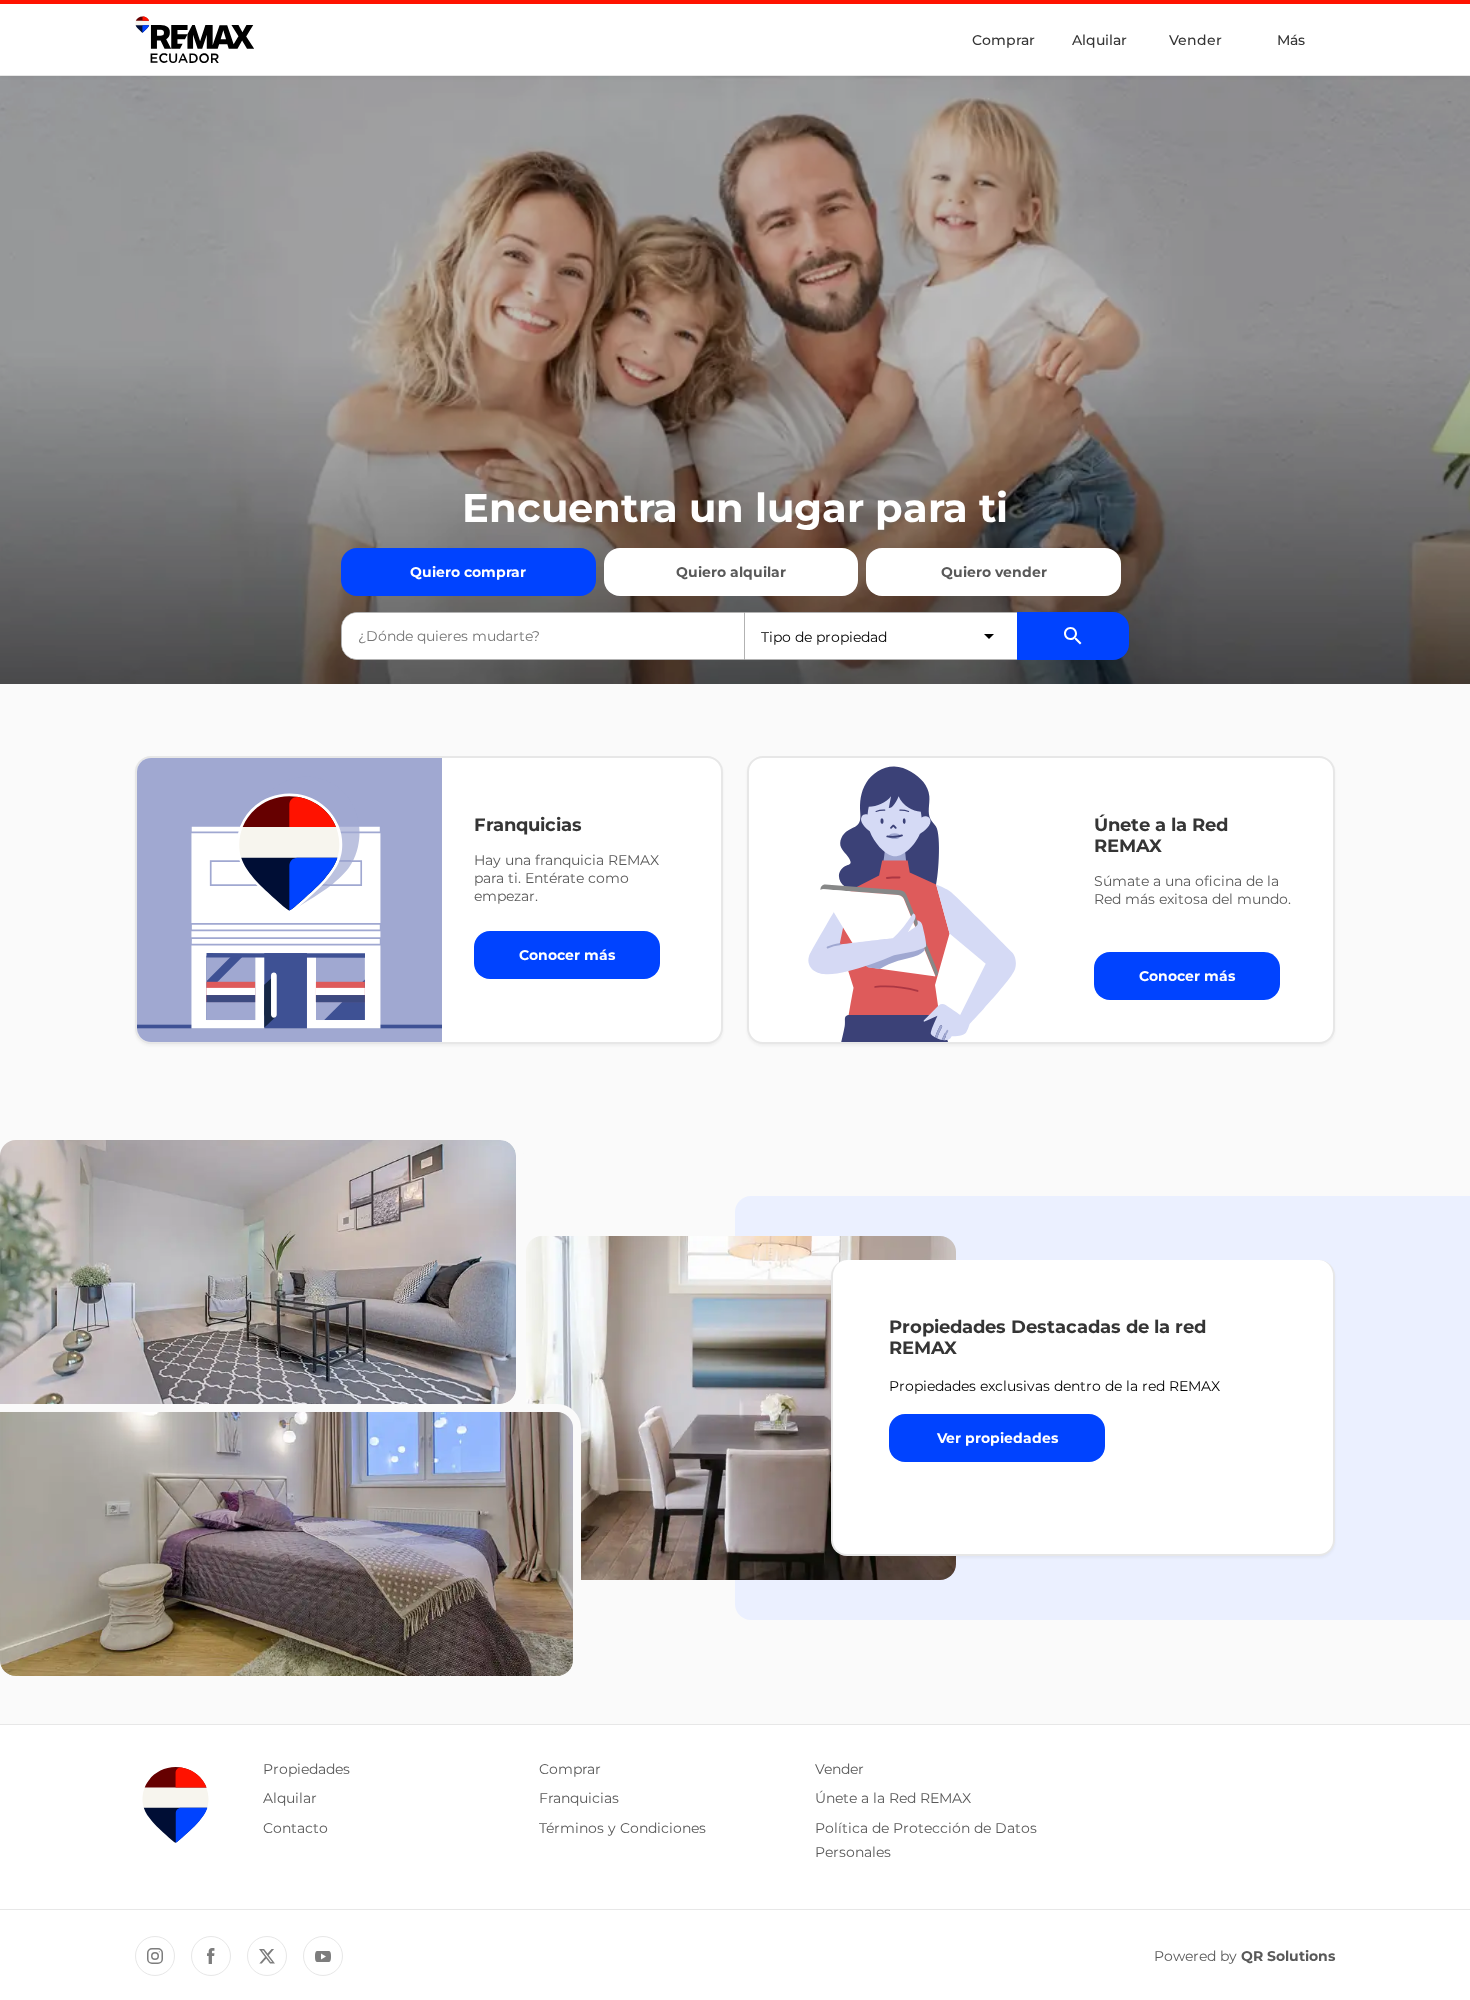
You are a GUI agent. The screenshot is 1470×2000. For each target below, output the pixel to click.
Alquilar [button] (290, 1798)
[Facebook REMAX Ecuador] (211, 1956)
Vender (1195, 40)
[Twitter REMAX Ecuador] (267, 1956)
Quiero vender (994, 572)
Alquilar (1099, 40)
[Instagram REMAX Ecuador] (155, 1956)
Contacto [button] (295, 1828)
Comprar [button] (570, 1769)
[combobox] (543, 636)
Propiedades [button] (306, 1769)
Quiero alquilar (731, 572)
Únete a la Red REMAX (893, 1798)
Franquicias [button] (579, 1798)
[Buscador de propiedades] (1073, 636)
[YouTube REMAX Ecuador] (323, 1956)
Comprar (1003, 40)
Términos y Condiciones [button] (622, 1828)
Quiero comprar (468, 572)
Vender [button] (839, 1769)
